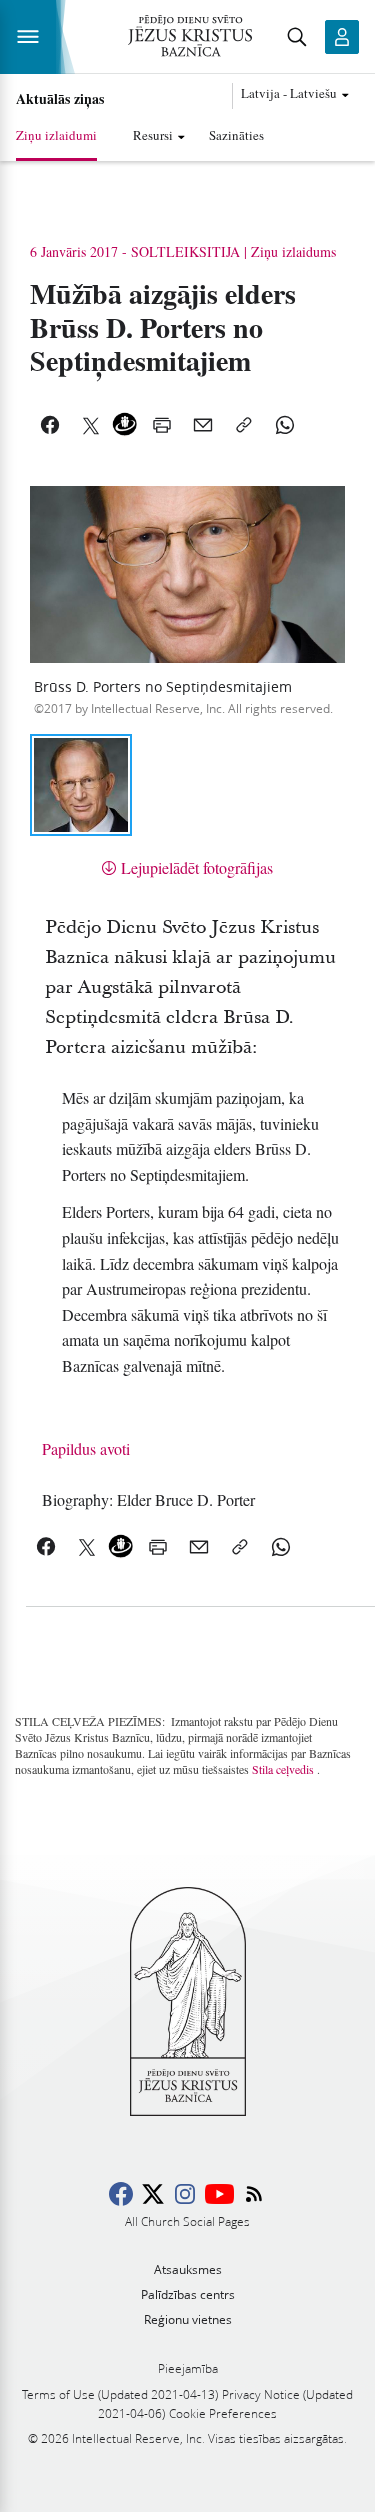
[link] (148, 1499)
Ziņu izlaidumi (56, 135)
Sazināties (236, 135)
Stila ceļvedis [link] (283, 1769)
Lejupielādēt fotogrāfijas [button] (197, 867)
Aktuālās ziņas (60, 99)
